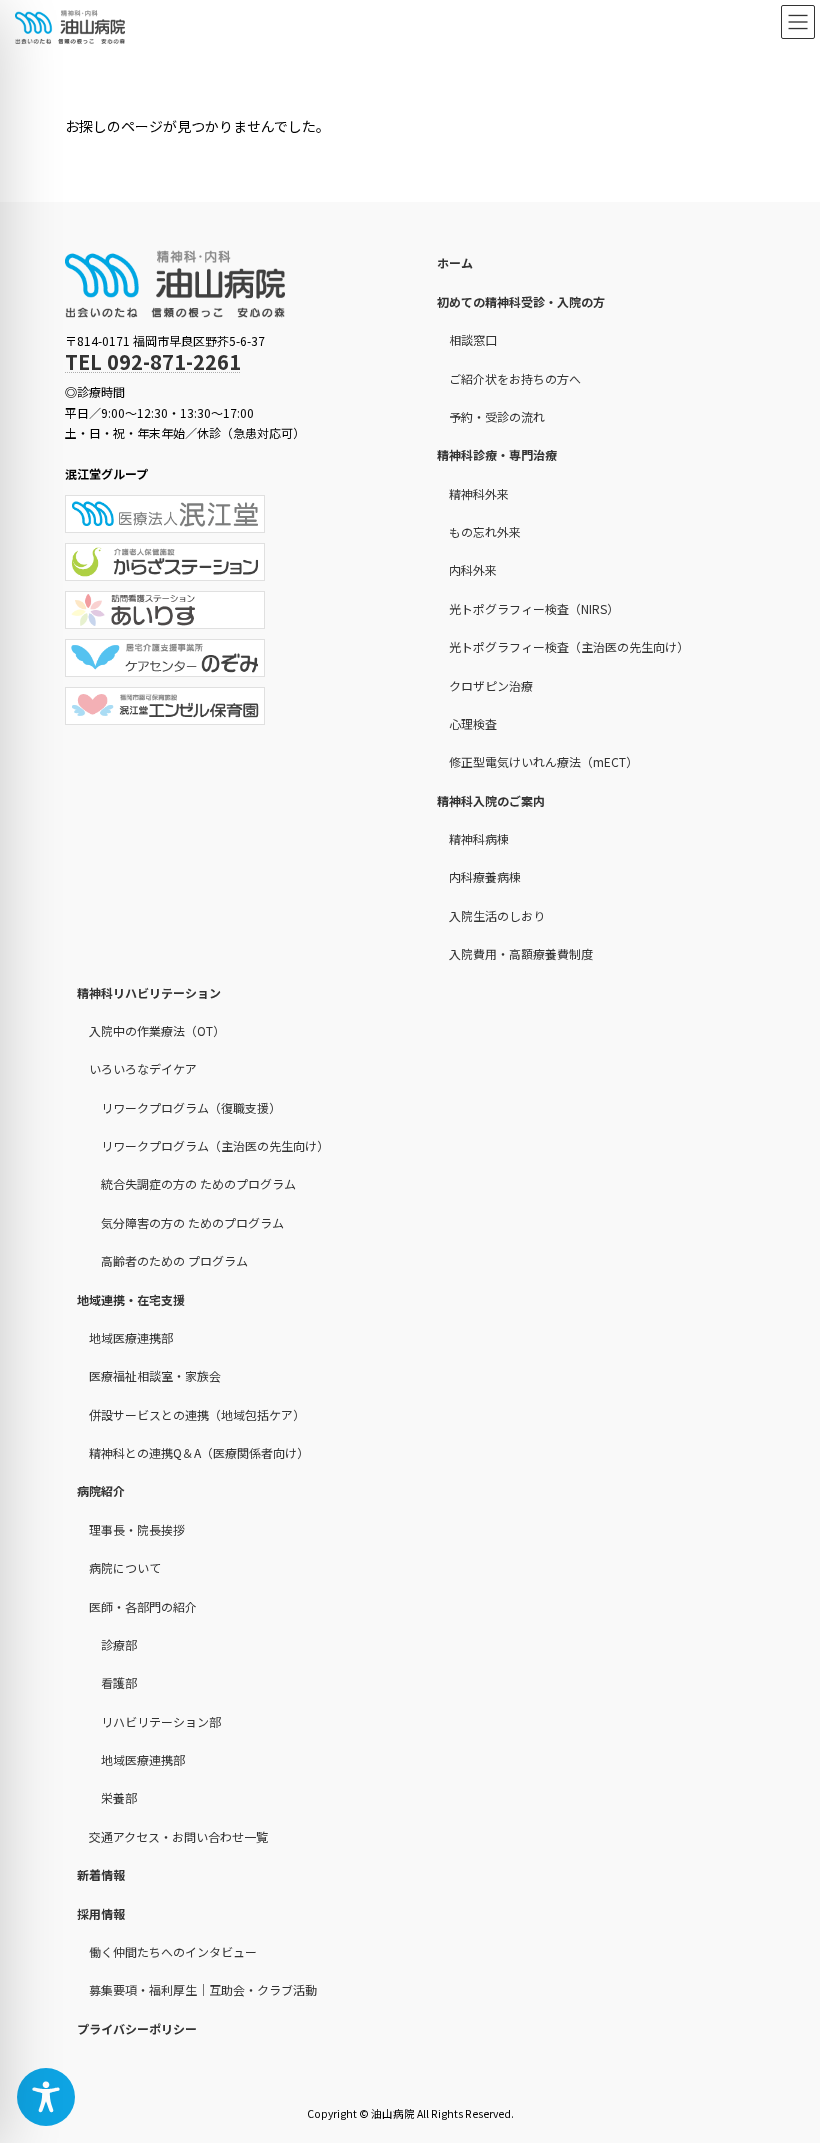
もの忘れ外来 (485, 531)
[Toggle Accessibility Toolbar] (46, 2097)
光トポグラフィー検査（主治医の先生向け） (569, 646)
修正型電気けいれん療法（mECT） (543, 761)
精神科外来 (479, 492)
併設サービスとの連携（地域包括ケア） (197, 1413)
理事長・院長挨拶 (137, 1529)
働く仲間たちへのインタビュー (173, 1951)
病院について (125, 1567)
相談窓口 (473, 339)
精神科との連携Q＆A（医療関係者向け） (199, 1452)
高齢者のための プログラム (174, 1260)
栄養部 (119, 1797)
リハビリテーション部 (161, 1720)
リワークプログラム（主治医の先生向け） (215, 1145)
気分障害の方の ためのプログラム (192, 1222)
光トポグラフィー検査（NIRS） (534, 608)
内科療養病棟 (485, 876)
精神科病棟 (479, 838)
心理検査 (473, 723)
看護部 (119, 1682)
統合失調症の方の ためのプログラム (198, 1183)
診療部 (119, 1644)
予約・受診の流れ (497, 416)
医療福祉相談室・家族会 (155, 1375)
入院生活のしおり (497, 915)
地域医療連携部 (131, 1337)
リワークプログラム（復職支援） (191, 1106)
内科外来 (473, 569)
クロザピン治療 (491, 684)
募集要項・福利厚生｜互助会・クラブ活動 (203, 1989)
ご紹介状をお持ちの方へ (515, 377)
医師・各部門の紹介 (143, 1605)
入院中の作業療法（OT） (157, 1030)
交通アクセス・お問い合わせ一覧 (178, 1836)
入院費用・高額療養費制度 (521, 953)
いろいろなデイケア (143, 1068)
